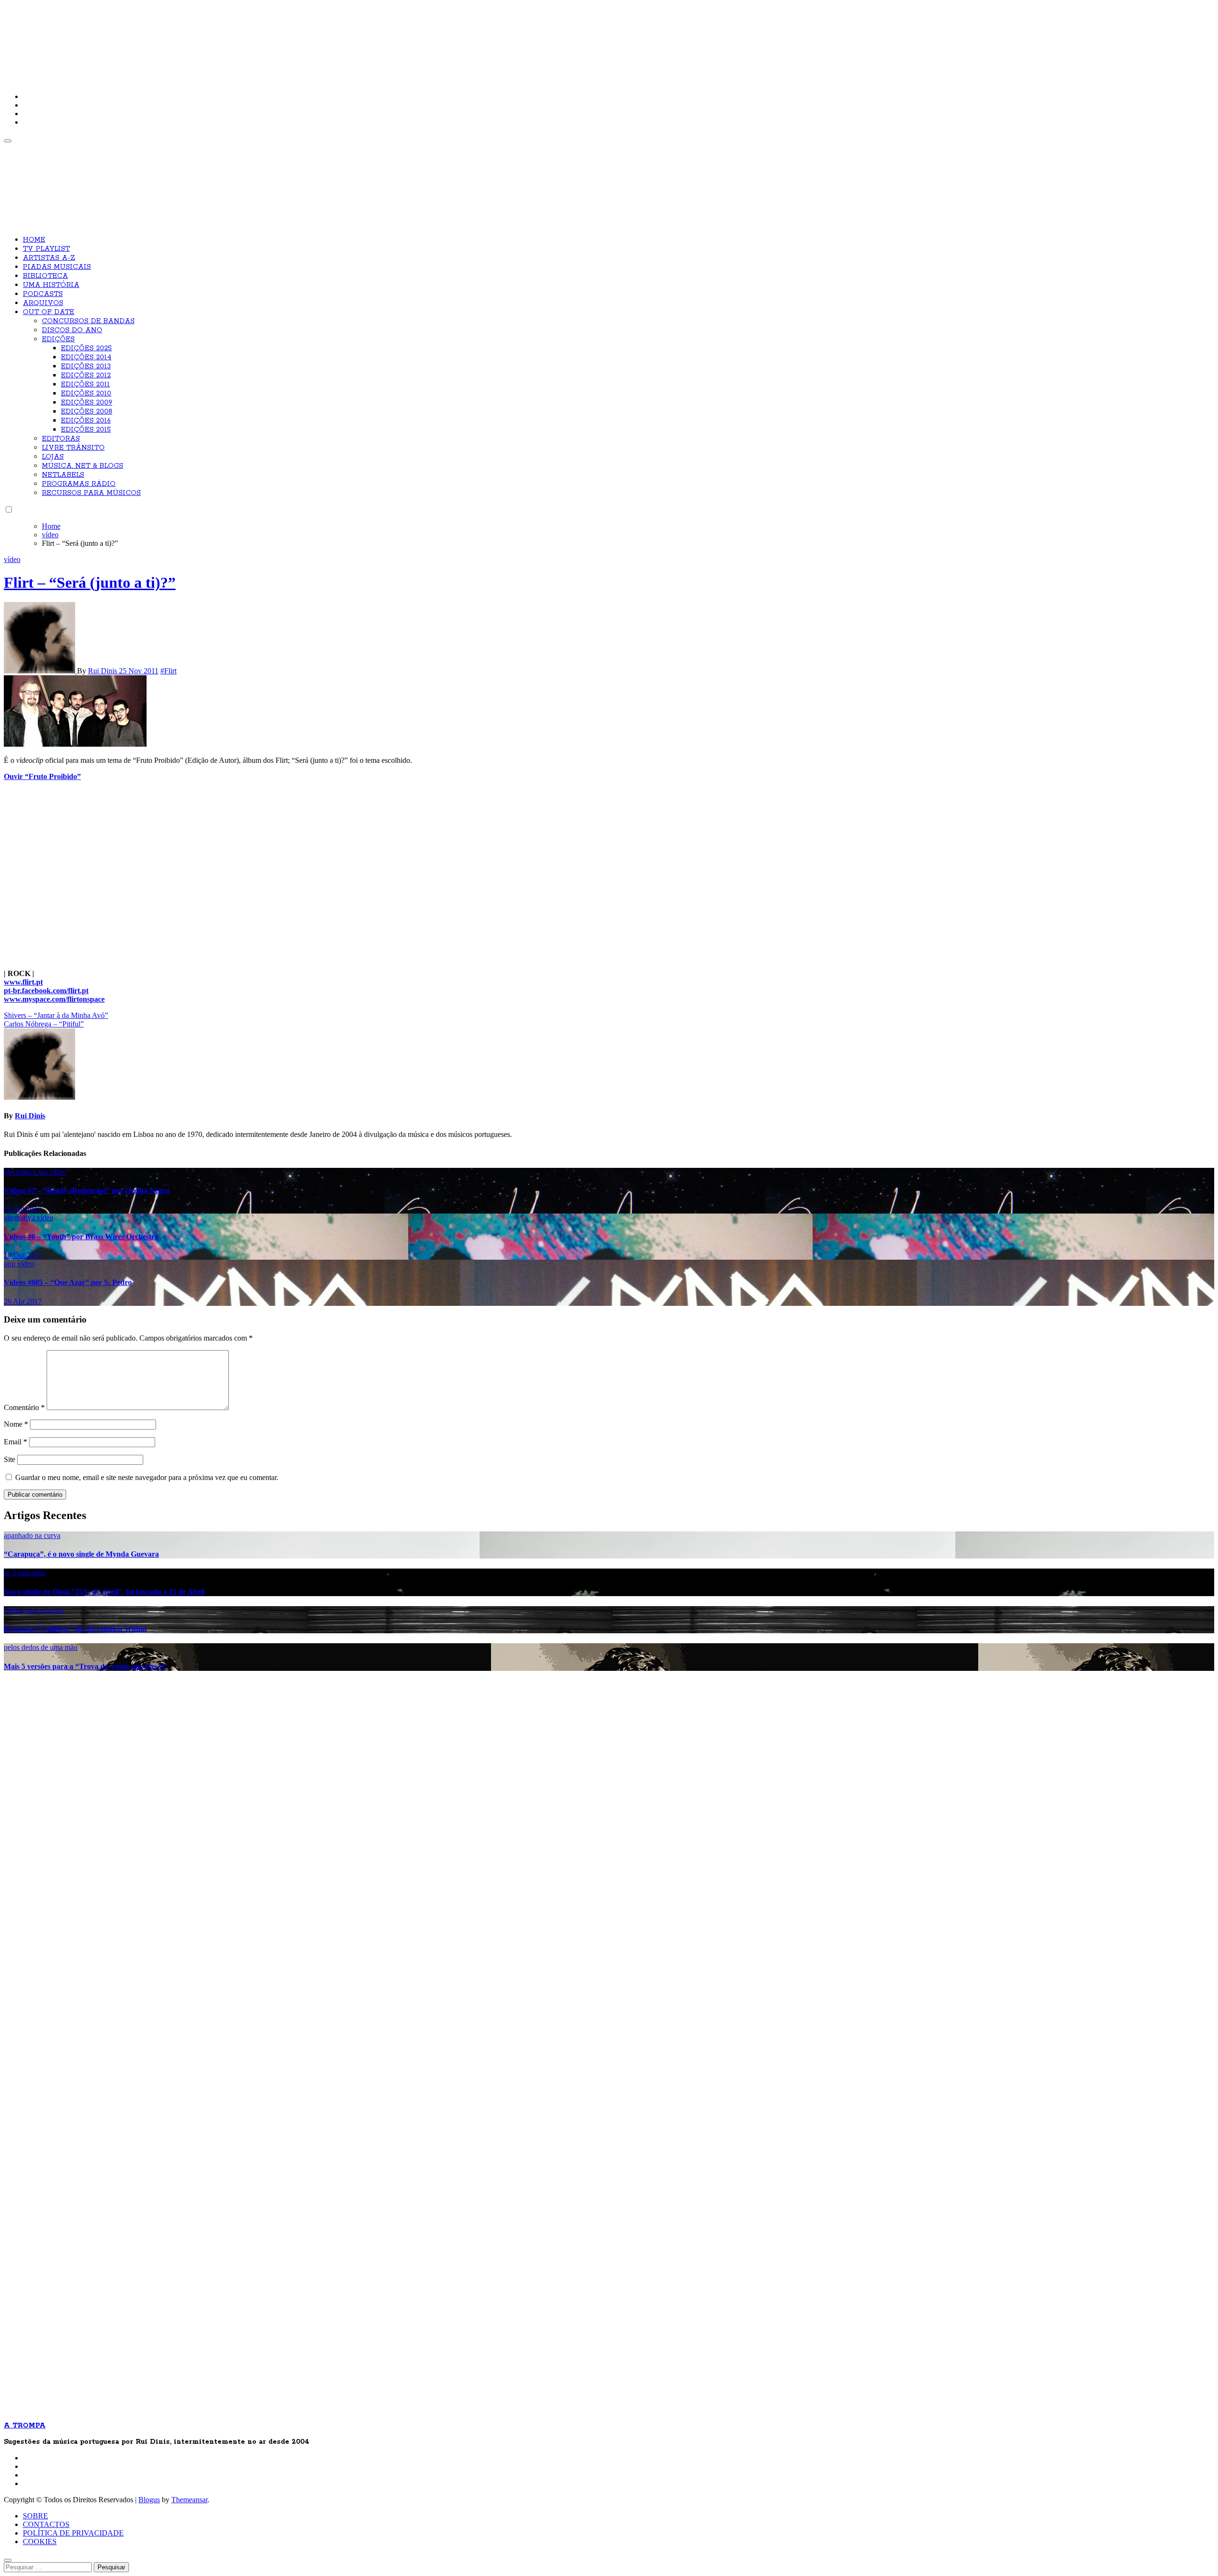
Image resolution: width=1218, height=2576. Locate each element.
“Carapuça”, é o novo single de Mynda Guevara (81, 1554)
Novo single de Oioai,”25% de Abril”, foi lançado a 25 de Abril (104, 1592)
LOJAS (53, 457)
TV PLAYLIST (46, 249)
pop (10, 1264)
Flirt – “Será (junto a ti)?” (90, 582)
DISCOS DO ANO (72, 330)
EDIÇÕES (58, 339)
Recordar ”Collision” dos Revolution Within (75, 1629)
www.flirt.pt (23, 982)
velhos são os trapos (34, 1610)
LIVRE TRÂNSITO (73, 448)
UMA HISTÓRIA (51, 285)
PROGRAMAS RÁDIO (79, 484)
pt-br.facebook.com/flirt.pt (46, 991)
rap (44, 1172)
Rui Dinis (103, 671)
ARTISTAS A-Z (49, 258)
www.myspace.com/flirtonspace (54, 999)
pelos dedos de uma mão (41, 1647)
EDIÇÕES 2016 (86, 421)
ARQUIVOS (43, 303)
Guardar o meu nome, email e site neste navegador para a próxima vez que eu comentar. (147, 1477)
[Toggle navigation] (8, 141)
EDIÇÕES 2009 (87, 403)
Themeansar (189, 2500)
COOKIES (40, 2541)
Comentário (24, 1407)
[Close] (8, 2560)
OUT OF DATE (49, 312)
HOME (34, 240)
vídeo (12, 559)
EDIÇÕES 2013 (86, 366)
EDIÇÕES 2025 (86, 348)
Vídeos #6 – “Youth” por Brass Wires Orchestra (81, 1237)
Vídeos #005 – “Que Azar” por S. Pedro (68, 1282)
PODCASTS (43, 294)
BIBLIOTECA (45, 276)
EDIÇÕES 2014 (86, 357)
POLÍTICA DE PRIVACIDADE (73, 2533)
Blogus (149, 2500)
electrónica (21, 1172)
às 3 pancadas (25, 1573)
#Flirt (168, 671)
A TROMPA (139, 38)
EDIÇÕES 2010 (86, 394)
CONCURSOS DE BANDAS (88, 321)
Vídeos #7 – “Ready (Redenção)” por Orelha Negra (87, 1190)
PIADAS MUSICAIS (57, 267)
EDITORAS (61, 439)
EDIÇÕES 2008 (87, 412)
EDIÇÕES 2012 (86, 375)
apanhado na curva (32, 1535)
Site (10, 1459)
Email (15, 1442)
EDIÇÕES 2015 (86, 430)
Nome (16, 1424)
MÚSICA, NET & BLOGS (83, 466)
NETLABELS (63, 475)
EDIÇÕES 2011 (85, 385)
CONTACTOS (46, 2524)
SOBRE (35, 2516)
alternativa (20, 1218)
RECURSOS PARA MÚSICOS (91, 493)
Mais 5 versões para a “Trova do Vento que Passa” (85, 1666)
